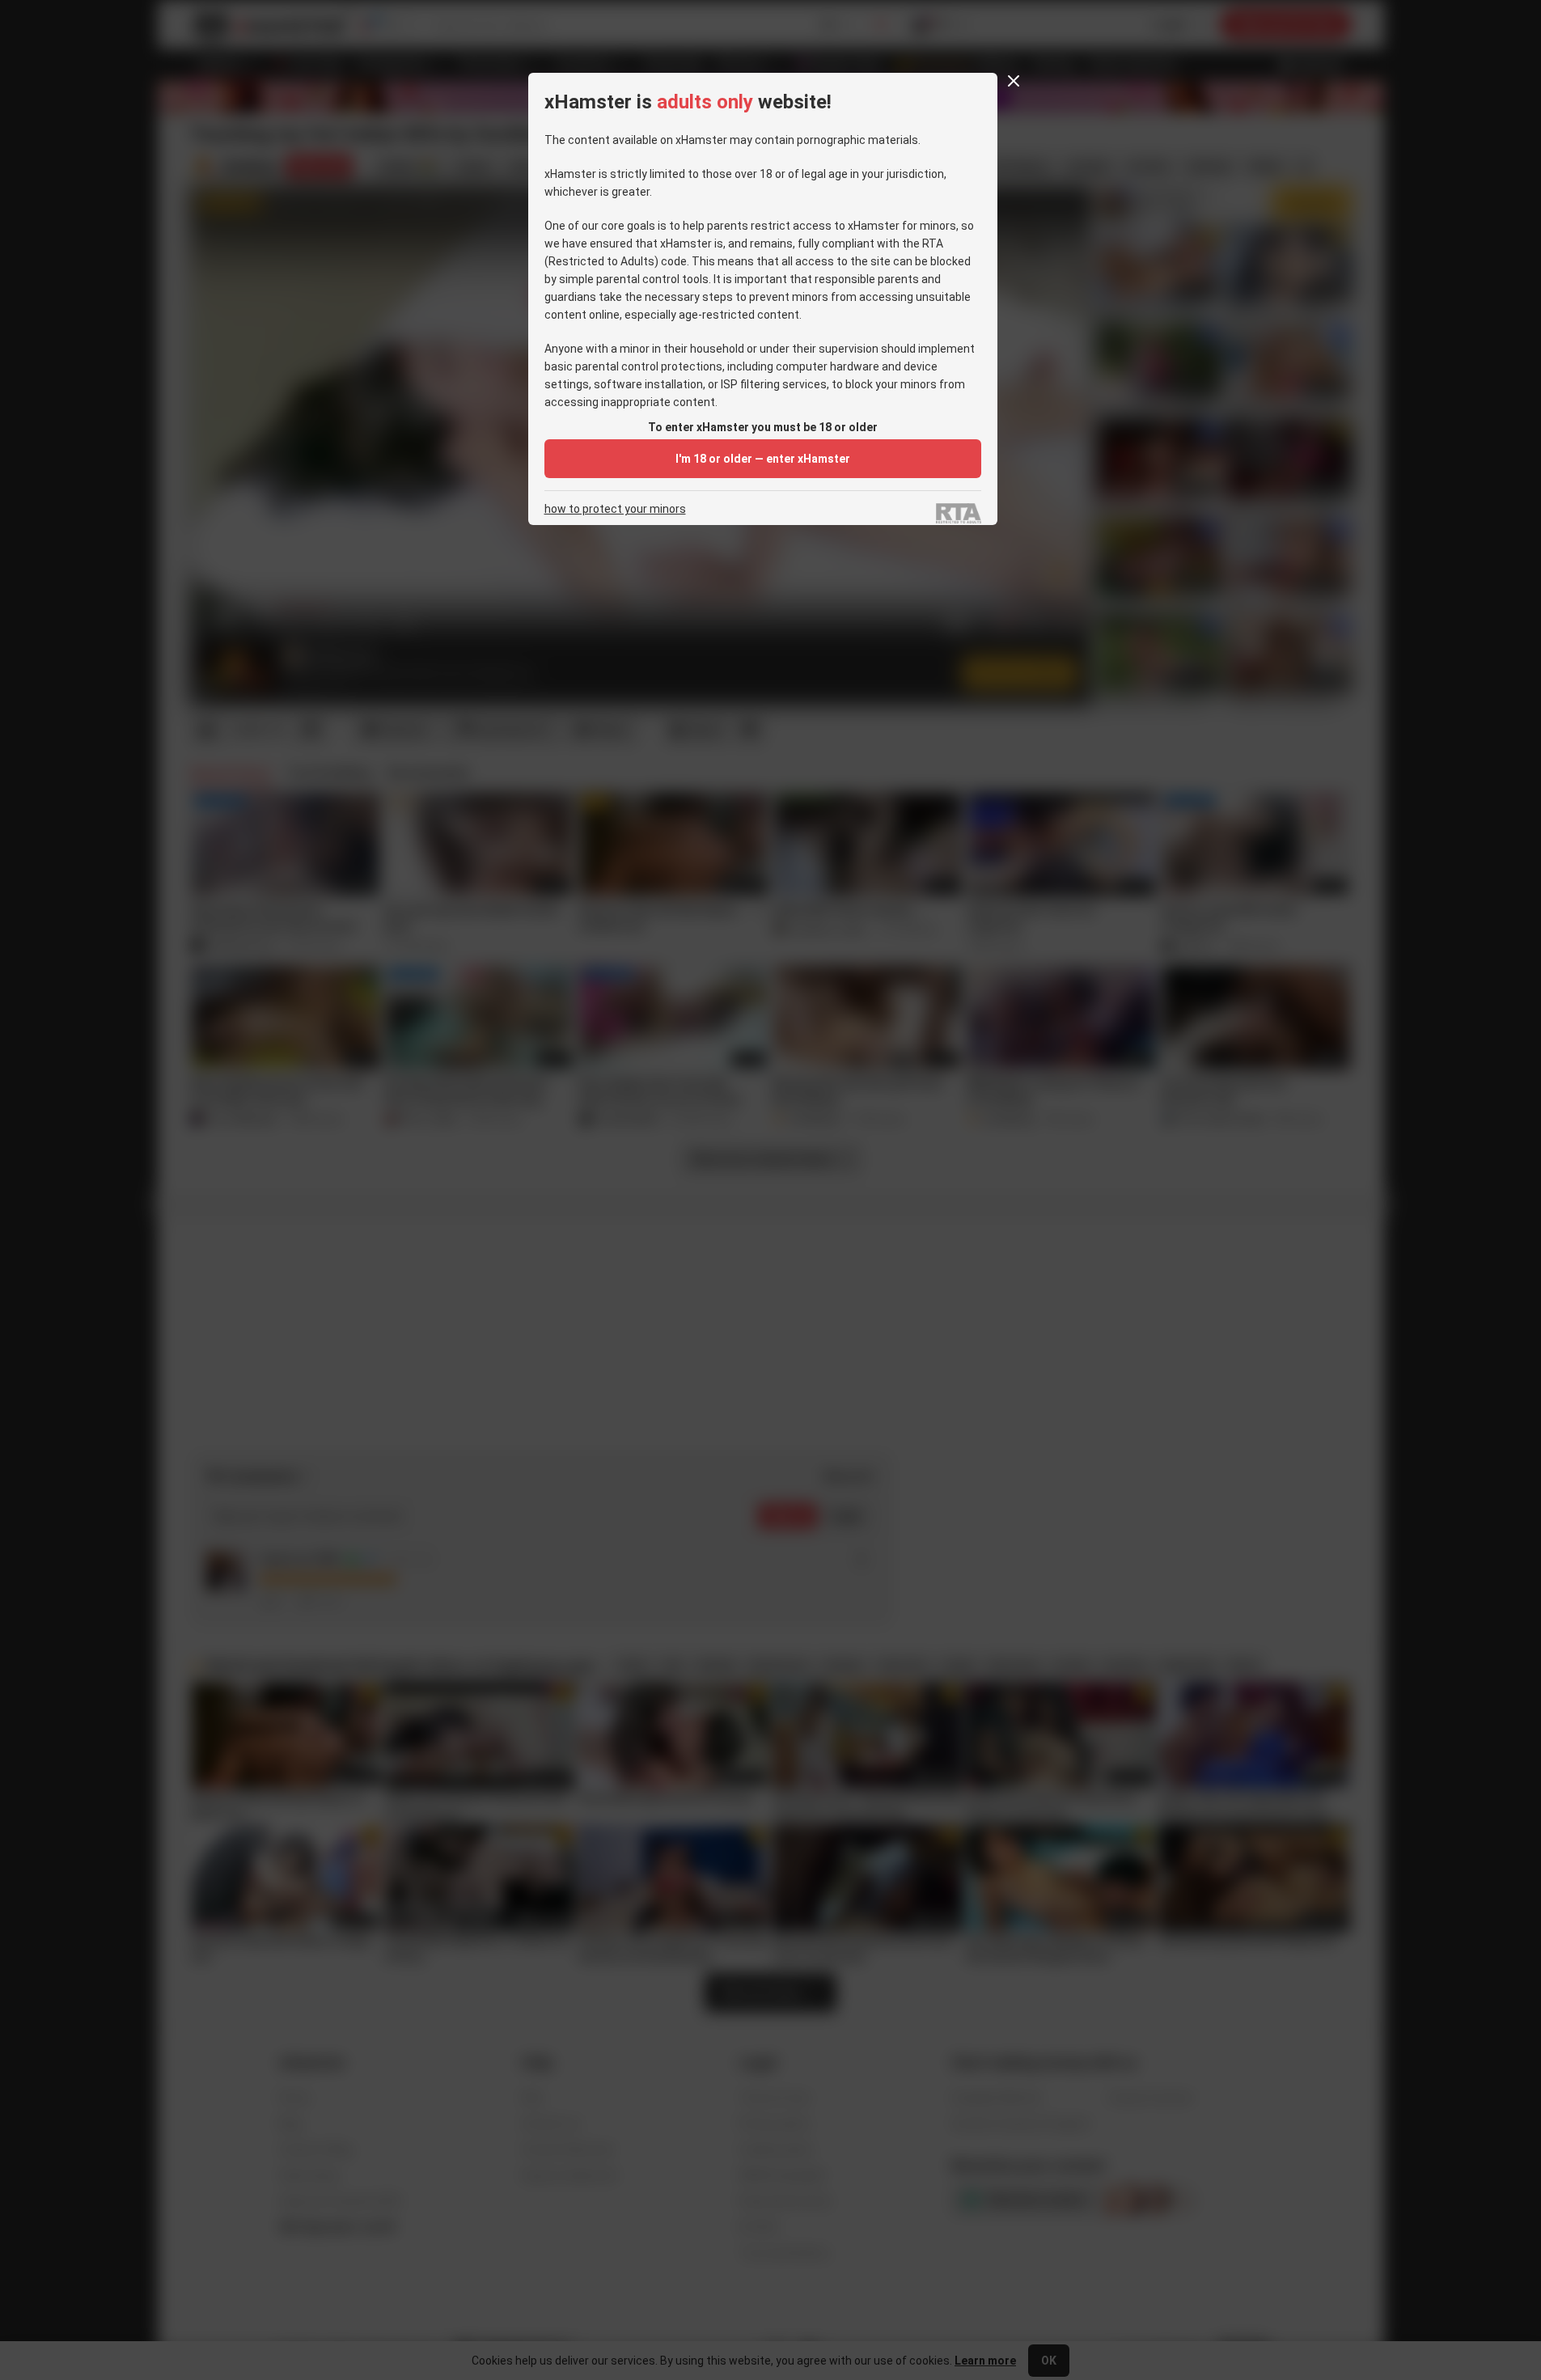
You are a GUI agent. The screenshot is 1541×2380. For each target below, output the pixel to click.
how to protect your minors (615, 509)
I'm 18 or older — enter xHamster (763, 459)
